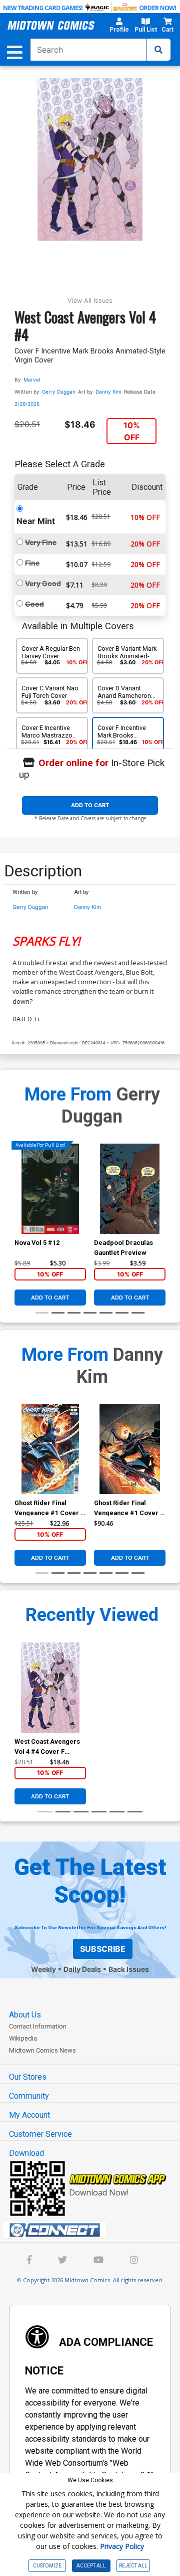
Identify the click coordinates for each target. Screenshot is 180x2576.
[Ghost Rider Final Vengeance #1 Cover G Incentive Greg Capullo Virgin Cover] (130, 1449)
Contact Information (38, 2026)
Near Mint (36, 521)
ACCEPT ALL (91, 2566)
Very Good (43, 583)
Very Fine (41, 542)
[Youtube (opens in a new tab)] (98, 2261)
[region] (19, 1202)
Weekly (43, 1969)
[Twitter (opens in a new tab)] (62, 2261)
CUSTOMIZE (47, 2566)
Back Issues (129, 1969)
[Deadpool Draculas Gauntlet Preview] (130, 1189)
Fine (32, 563)
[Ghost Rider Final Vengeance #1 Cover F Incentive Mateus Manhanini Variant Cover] (50, 1449)
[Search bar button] (158, 50)
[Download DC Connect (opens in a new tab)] (94, 2230)
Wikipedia (23, 2038)
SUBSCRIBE (103, 1949)
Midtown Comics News (42, 2050)
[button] (119, 27)
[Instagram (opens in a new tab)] (134, 2261)
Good (34, 604)
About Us (25, 2015)
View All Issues (90, 301)
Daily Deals (82, 1969)
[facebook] (29, 2261)
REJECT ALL (133, 2566)
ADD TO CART (90, 805)
